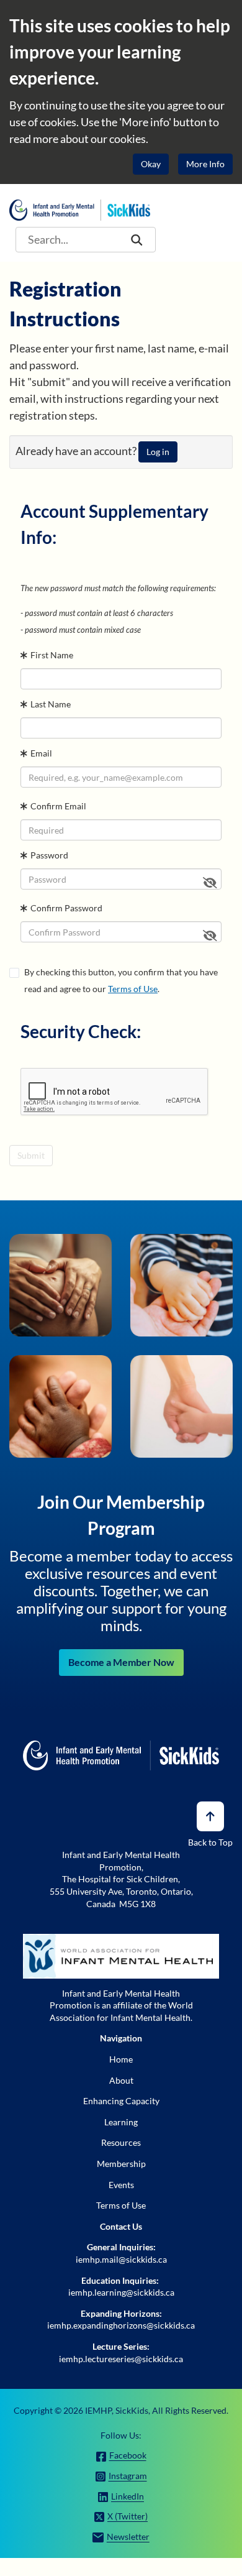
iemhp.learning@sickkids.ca (121, 2292)
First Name (52, 655)
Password (49, 855)
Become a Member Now (121, 1662)
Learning (121, 2122)
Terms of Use (133, 989)
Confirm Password (66, 908)
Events (121, 2185)
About (121, 2080)
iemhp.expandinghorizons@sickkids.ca (121, 2325)
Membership (121, 2164)
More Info (205, 164)
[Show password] (210, 882)
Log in (158, 452)
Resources (121, 2142)
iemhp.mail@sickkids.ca (121, 2259)
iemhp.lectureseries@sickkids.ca (121, 2359)
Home (121, 2059)
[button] (137, 240)
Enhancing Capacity (121, 2101)
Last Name (51, 704)
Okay (151, 164)
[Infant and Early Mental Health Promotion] (80, 209)
